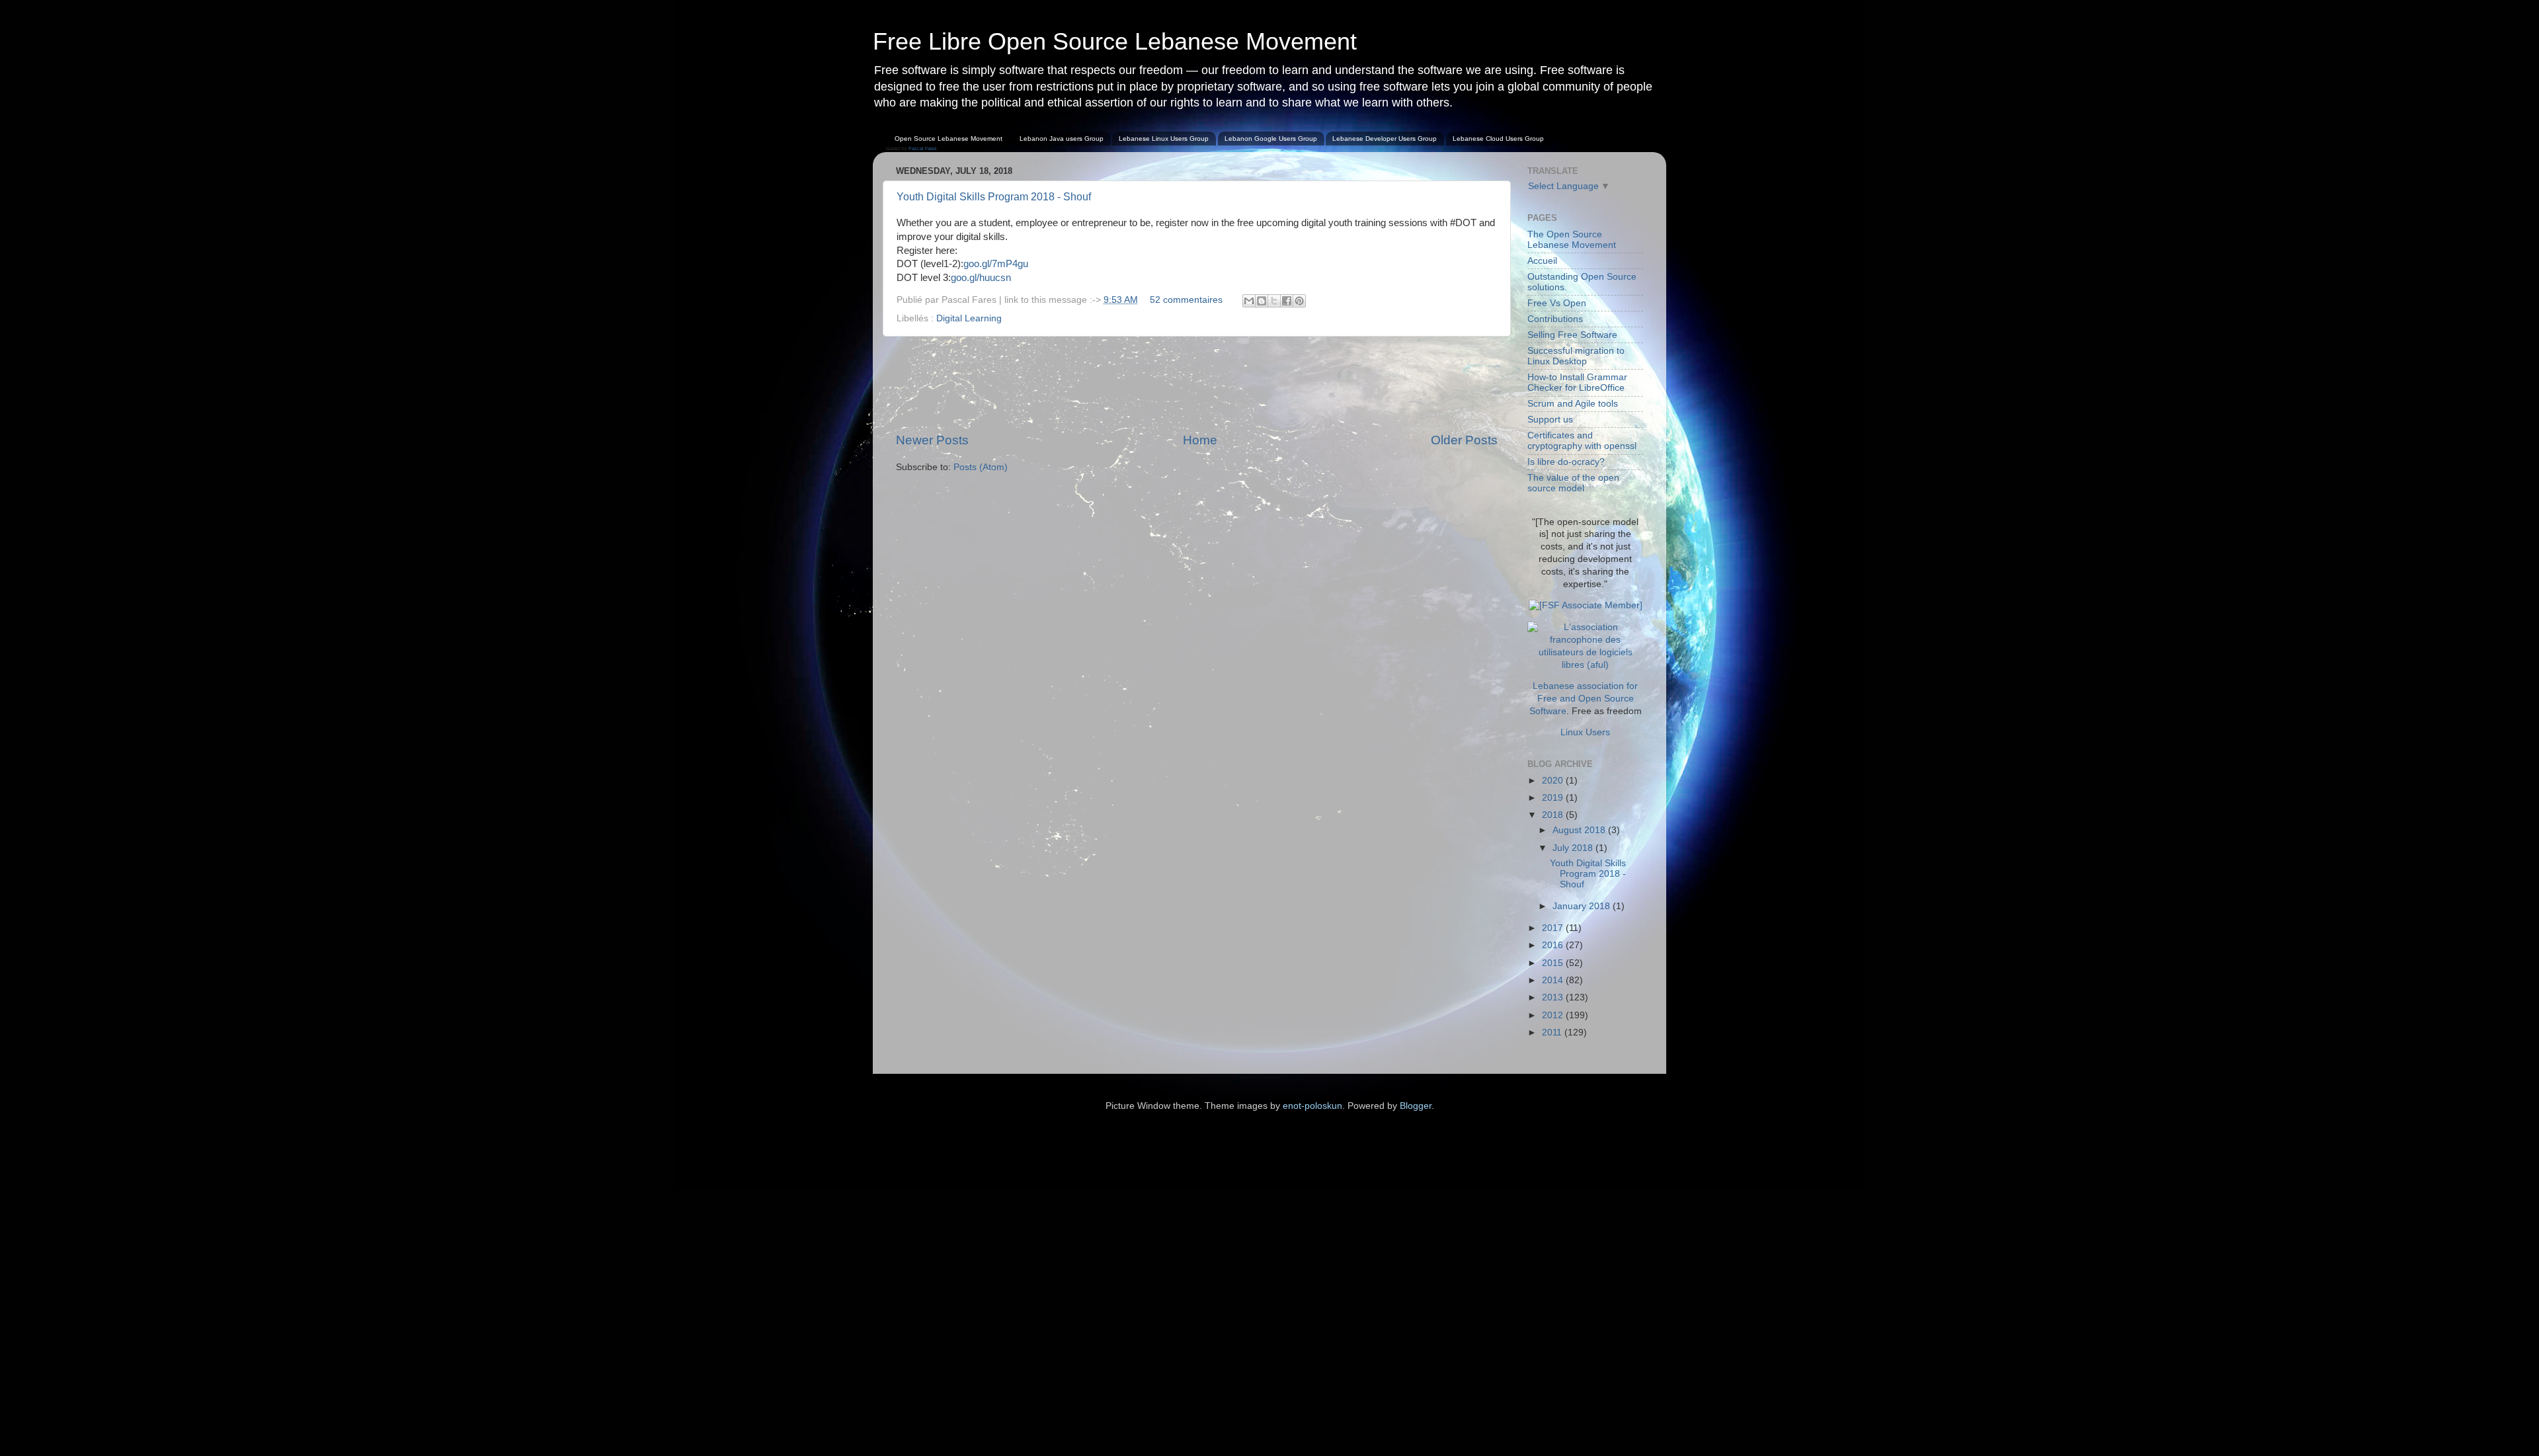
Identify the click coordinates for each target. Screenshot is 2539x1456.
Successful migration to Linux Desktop (1576, 356)
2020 (1554, 781)
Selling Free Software (1572, 335)
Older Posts (1464, 440)
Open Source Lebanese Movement (948, 139)
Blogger (1416, 1106)
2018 (1554, 815)
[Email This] (1249, 301)
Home (1200, 440)
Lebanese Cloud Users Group (1498, 139)
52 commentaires (1186, 300)
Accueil (1542, 261)
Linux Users (1585, 732)
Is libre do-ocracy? (1566, 462)
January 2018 (1583, 906)
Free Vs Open (1557, 303)
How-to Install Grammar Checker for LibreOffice (1577, 383)
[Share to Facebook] (1287, 301)
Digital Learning (969, 318)
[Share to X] (1274, 301)
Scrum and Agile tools (1573, 404)
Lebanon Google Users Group (1271, 139)
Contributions (1555, 319)
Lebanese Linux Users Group (1164, 139)
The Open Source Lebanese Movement (1572, 240)
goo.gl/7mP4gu (996, 264)
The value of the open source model (1573, 483)
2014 (1554, 980)
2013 (1554, 997)
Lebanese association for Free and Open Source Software (1584, 699)
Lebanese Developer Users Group (1385, 139)
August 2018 (1580, 830)
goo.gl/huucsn (981, 278)
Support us (1550, 420)
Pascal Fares (923, 148)
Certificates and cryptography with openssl (1582, 441)
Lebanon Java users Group (1062, 139)
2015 (1554, 963)
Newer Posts (932, 440)
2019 (1554, 798)
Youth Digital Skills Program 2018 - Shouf (994, 197)
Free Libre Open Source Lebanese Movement (1115, 41)
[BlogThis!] (1262, 301)
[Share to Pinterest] (1299, 301)
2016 (1554, 945)
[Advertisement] (1197, 384)
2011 (1553, 1032)
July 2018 (1574, 848)
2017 (1554, 928)
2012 (1554, 1015)
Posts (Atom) (981, 467)
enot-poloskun (1312, 1106)
